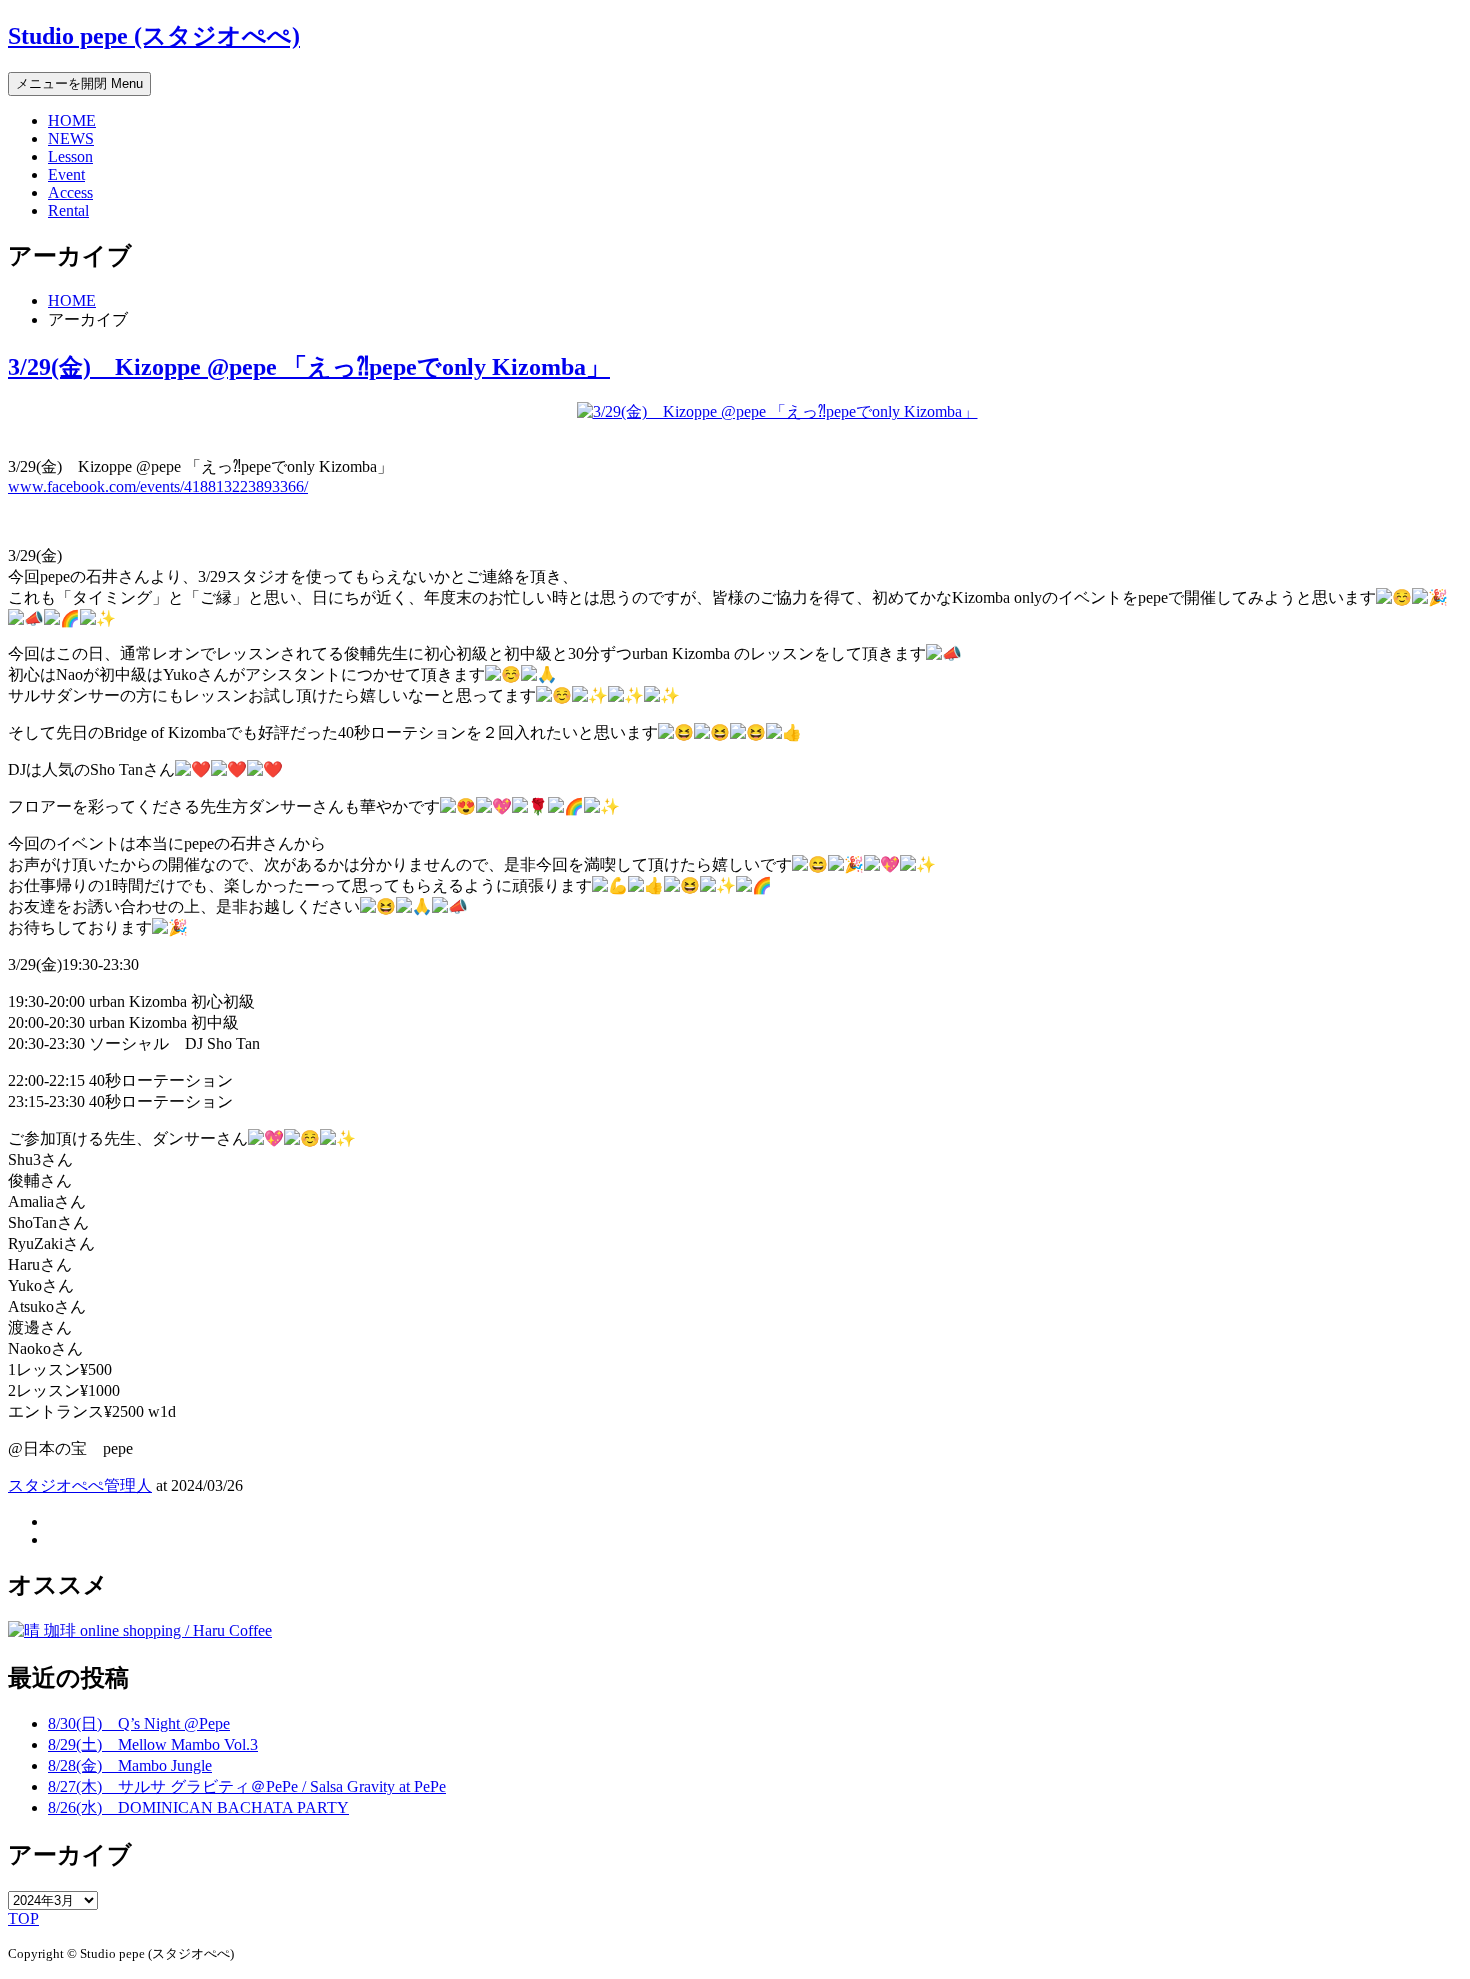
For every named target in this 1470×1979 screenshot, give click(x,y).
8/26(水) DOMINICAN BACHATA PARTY (198, 1807)
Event (66, 174)
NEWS (71, 138)
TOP (23, 1918)
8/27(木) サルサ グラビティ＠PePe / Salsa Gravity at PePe (247, 1786)
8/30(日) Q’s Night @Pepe (139, 1723)
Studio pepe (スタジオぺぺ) (154, 36)
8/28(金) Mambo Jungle (130, 1765)
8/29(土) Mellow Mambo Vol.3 (153, 1744)
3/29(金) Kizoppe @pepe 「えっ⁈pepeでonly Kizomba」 (309, 367)
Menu (79, 83)
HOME (72, 120)
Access (70, 192)
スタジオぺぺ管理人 (80, 1485)
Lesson (70, 156)
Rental (68, 210)
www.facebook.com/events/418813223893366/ (158, 486)
